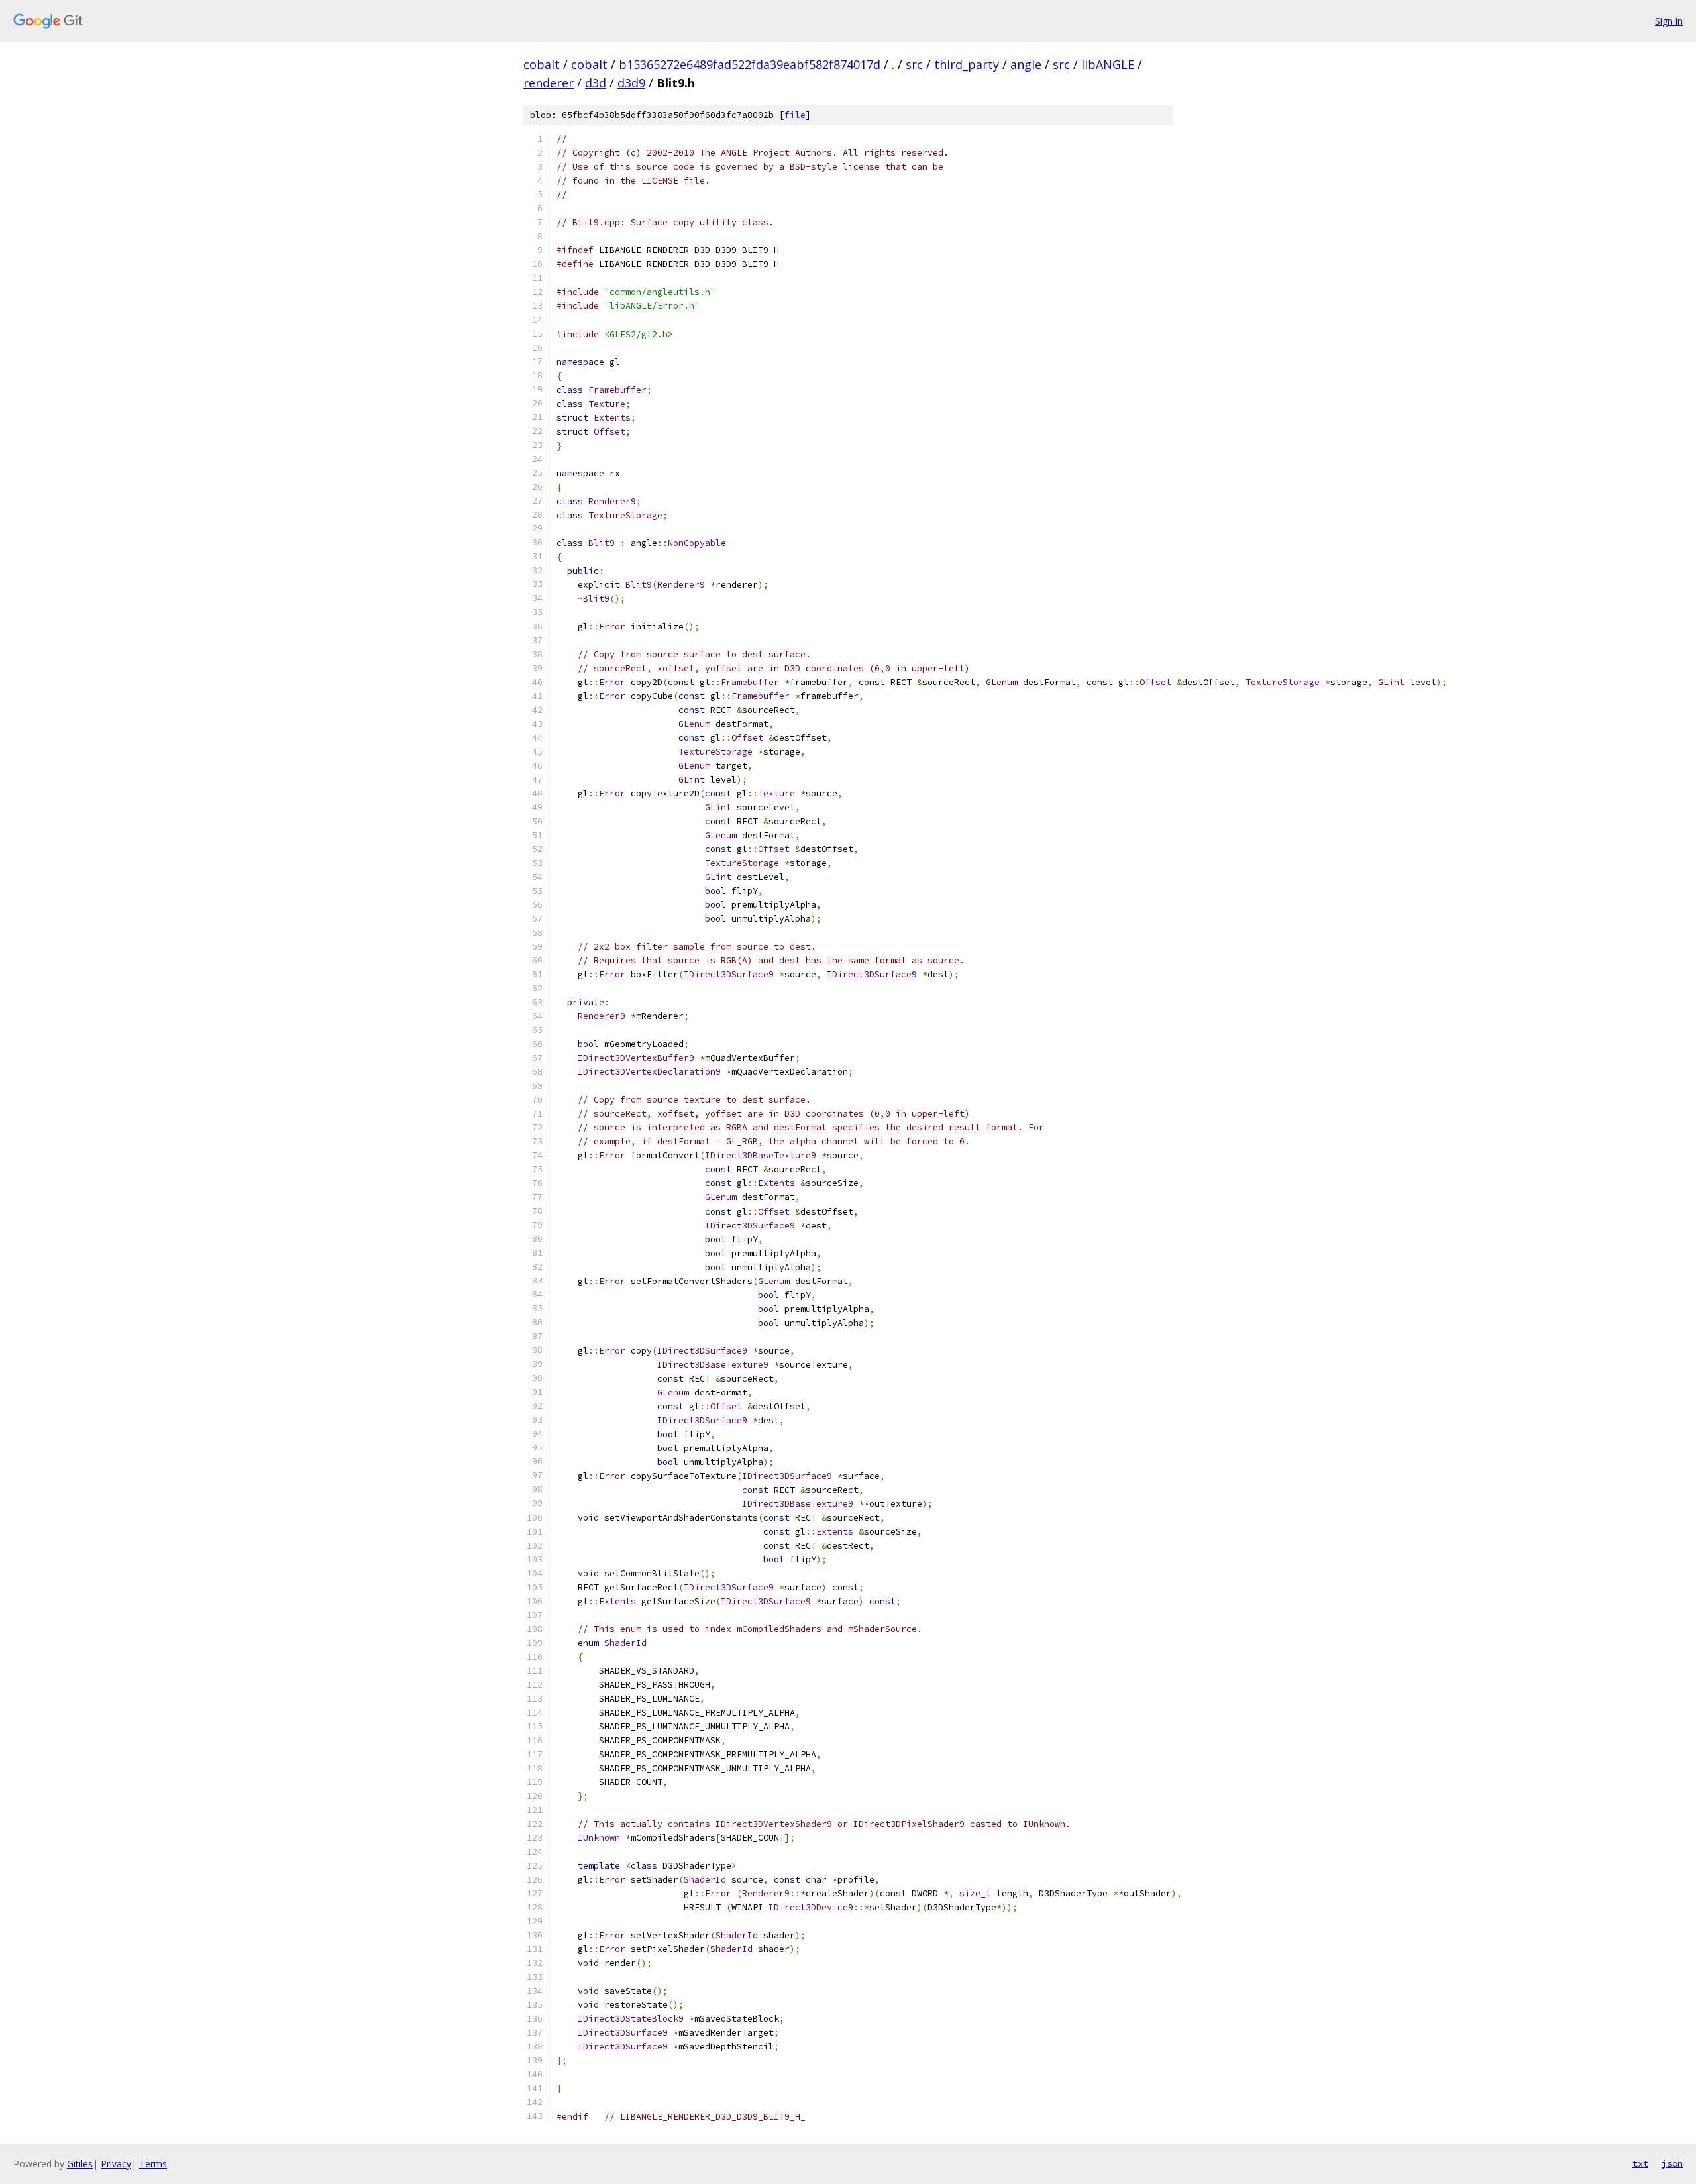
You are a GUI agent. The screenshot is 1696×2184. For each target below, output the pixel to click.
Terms (153, 2164)
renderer (549, 83)
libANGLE (1108, 64)
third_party (967, 64)
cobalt (542, 64)
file (795, 115)
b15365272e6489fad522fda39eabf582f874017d (750, 64)
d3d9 (631, 83)
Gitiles (80, 2164)
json (1672, 2163)
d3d (596, 83)
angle (1026, 64)
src (914, 64)
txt (1640, 2163)
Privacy (116, 2164)
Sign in (1669, 21)
